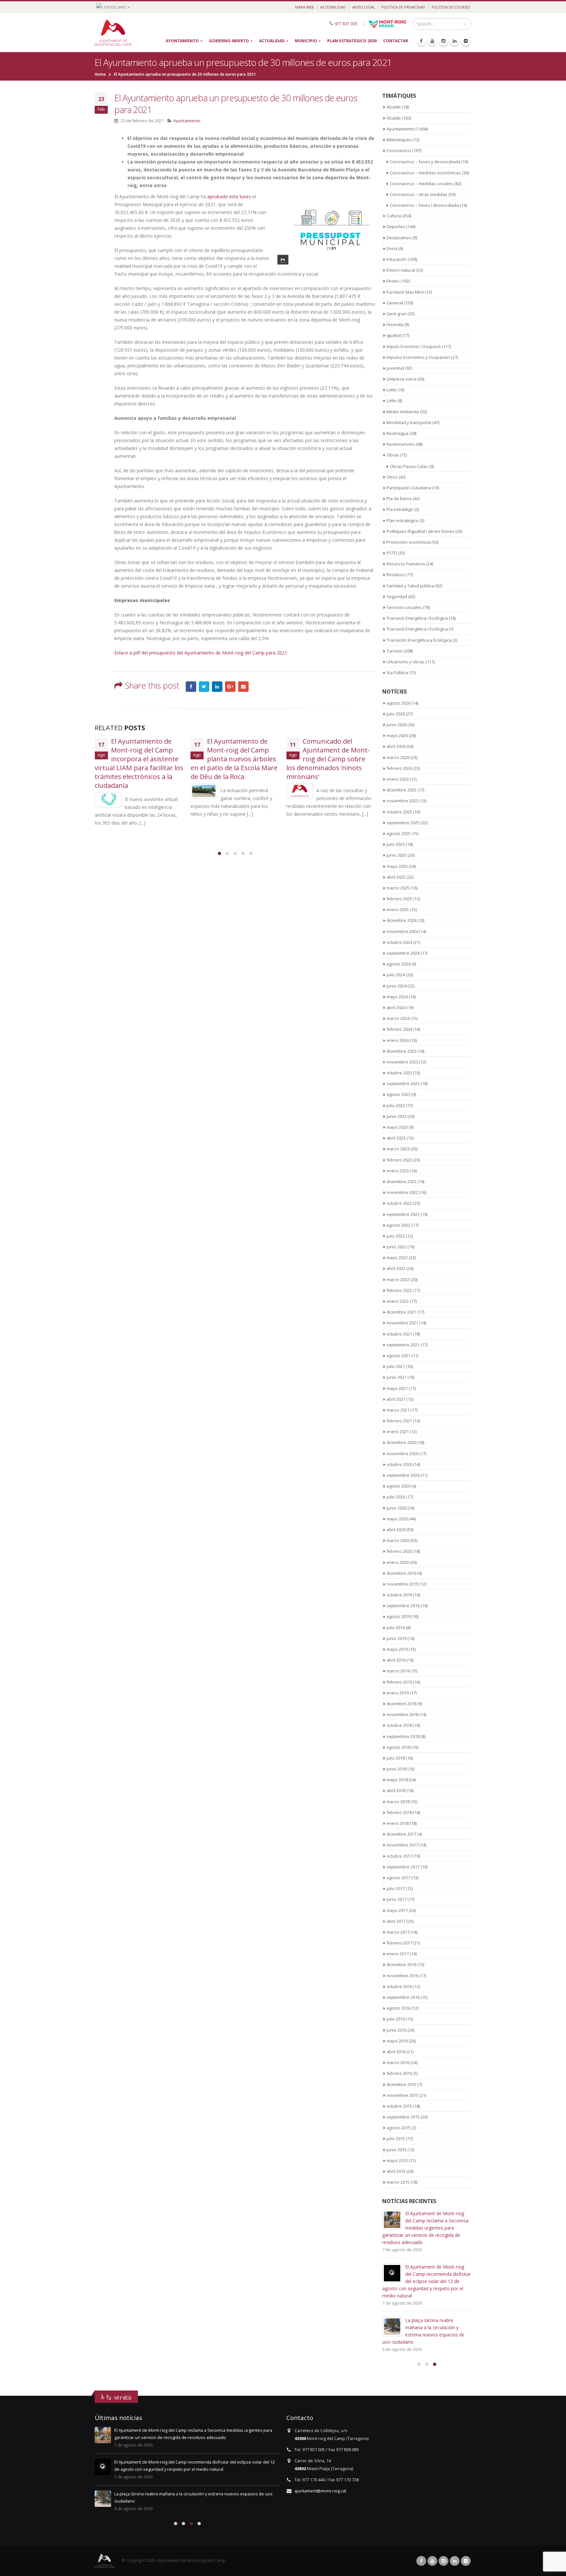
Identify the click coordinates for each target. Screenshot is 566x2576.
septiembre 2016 (403, 1997)
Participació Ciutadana (409, 488)
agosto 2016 (398, 2008)
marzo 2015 (398, 2182)
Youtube (432, 2561)
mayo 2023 (397, 1127)
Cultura (394, 216)
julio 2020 (396, 1497)
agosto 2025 (398, 833)
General (395, 303)
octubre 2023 (399, 1073)
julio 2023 (396, 1105)
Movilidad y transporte (409, 422)
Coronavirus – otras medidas (419, 194)
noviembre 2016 (402, 1976)
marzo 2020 (398, 1540)
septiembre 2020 (403, 1475)
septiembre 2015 (403, 2117)
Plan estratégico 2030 (352, 41)
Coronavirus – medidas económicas (425, 173)
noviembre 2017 (402, 1845)
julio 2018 (396, 1758)
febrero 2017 (399, 1943)
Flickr (466, 2561)
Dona (392, 248)
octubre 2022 (399, 1203)
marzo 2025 (398, 888)
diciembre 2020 (401, 1442)
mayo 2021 (397, 1388)
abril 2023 (396, 1138)
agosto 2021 (398, 1356)
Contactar (396, 41)
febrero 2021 (399, 1421)
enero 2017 (398, 1954)
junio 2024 (396, 986)
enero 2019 (398, 1693)
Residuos (396, 575)
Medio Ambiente (403, 412)
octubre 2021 (399, 1334)
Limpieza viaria (401, 379)
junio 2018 (396, 1769)
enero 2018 (398, 1823)
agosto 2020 (398, 1486)
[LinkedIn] (455, 41)
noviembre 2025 (402, 801)
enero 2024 (398, 1040)
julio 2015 (396, 2138)
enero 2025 (398, 909)
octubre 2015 (399, 2106)
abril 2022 (396, 1268)
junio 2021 (396, 1377)
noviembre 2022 (402, 1192)
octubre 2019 (399, 1595)
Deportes (396, 226)
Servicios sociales (404, 607)
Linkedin (455, 2561)
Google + (230, 687)
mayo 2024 (397, 997)
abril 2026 (396, 746)
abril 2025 (396, 877)
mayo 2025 (397, 866)
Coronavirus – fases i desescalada (424, 205)
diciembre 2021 (401, 1312)
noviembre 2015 (402, 2095)
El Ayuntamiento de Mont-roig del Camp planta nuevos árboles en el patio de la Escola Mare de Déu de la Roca (234, 759)
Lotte (391, 390)
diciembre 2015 (401, 2084)
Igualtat (394, 335)
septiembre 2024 (403, 953)
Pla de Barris (399, 498)
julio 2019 (396, 1628)
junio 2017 (396, 1899)
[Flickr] (466, 41)
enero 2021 (398, 1432)
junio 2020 (396, 1508)
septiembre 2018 (403, 1736)
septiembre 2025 (403, 823)
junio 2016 (396, 2030)
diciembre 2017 (401, 1834)
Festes (393, 281)
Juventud (395, 368)
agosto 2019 (398, 1616)
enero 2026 (398, 779)
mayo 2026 (397, 735)
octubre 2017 (399, 1856)
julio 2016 (396, 2019)
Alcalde (394, 107)
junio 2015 (396, 2150)
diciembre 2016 (401, 1964)
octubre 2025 (399, 812)
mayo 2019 (397, 1649)
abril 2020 (396, 1530)
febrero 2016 (399, 2073)
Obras (393, 455)
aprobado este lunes (229, 196)
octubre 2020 (399, 1464)
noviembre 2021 (402, 1323)
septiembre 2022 (403, 1214)
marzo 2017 (398, 1932)
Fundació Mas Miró (405, 292)
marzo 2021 (398, 1410)
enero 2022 (398, 1301)
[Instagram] (443, 41)
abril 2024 (396, 1007)
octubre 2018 (399, 1725)
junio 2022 (396, 1247)
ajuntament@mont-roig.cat (320, 2491)
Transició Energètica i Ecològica (417, 618)
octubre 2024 (399, 942)
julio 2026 (396, 714)
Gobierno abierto (229, 41)
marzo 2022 (398, 1279)
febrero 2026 (399, 768)
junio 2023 (396, 1116)
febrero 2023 (399, 1160)
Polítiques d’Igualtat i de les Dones (420, 531)
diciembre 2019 (401, 1573)
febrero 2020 (399, 1551)
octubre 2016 (399, 1986)
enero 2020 (398, 1562)
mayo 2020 (397, 1519)
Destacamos (399, 238)
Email (243, 687)
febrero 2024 (399, 1029)
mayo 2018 (397, 1780)
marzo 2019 (398, 1671)
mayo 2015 (397, 2160)
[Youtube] (432, 41)
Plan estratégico (403, 520)
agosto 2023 (398, 1094)
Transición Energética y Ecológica (419, 640)
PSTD (392, 553)
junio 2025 (396, 855)
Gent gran (396, 314)
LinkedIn (217, 687)
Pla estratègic (400, 509)
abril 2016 (396, 2052)
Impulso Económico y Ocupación (418, 357)
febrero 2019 (399, 1682)
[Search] (465, 24)
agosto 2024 (398, 964)
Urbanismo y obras (406, 662)
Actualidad (272, 41)
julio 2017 (396, 1888)
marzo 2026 (398, 757)
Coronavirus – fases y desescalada (425, 162)
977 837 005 (346, 23)
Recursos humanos (406, 564)
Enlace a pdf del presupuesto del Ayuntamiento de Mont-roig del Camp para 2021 (201, 653)
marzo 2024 (398, 1018)
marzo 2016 (398, 2062)
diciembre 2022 (401, 1181)
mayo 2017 (397, 1910)
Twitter (204, 687)
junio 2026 (396, 725)
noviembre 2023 (402, 1062)
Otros (392, 477)
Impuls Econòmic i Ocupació (414, 346)
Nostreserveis (401, 444)
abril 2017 (396, 1921)
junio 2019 (396, 1638)
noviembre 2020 (402, 1454)
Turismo (395, 651)
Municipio (306, 41)
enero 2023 (398, 1171)
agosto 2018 (398, 1747)
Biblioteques (399, 140)
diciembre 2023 (401, 1051)
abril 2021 (396, 1399)
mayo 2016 (397, 2041)
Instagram (443, 2561)
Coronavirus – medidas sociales (422, 184)
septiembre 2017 (403, 1867)
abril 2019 (396, 1660)
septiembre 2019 (403, 1606)
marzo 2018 (398, 1802)
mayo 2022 (397, 1258)
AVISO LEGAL (364, 7)
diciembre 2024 (401, 920)
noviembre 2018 (402, 1714)
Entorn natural (401, 270)
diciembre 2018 (401, 1704)
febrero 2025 (399, 899)
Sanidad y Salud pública (410, 586)
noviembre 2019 (402, 1584)
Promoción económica (408, 542)
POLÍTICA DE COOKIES (451, 7)
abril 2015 (396, 2171)
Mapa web (304, 7)
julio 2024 (396, 975)
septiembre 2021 (403, 1345)
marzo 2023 (398, 1149)
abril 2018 (396, 1790)
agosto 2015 (398, 2128)
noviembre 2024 (402, 931)
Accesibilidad (333, 7)
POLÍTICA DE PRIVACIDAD (403, 7)
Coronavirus (399, 150)
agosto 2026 (398, 703)
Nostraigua (397, 433)
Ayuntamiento (182, 41)
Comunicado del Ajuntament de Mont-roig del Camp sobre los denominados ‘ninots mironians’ (328, 759)
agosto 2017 (398, 1878)
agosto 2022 (398, 1225)
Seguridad (397, 596)
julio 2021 (396, 1366)
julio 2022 (396, 1236)
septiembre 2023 (403, 1083)
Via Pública (397, 673)
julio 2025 (396, 844)
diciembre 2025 (401, 790)
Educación (397, 259)
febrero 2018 (399, 1812)
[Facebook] (421, 41)
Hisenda (395, 324)
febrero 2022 (399, 1290)
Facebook (191, 687)
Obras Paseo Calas (409, 466)
